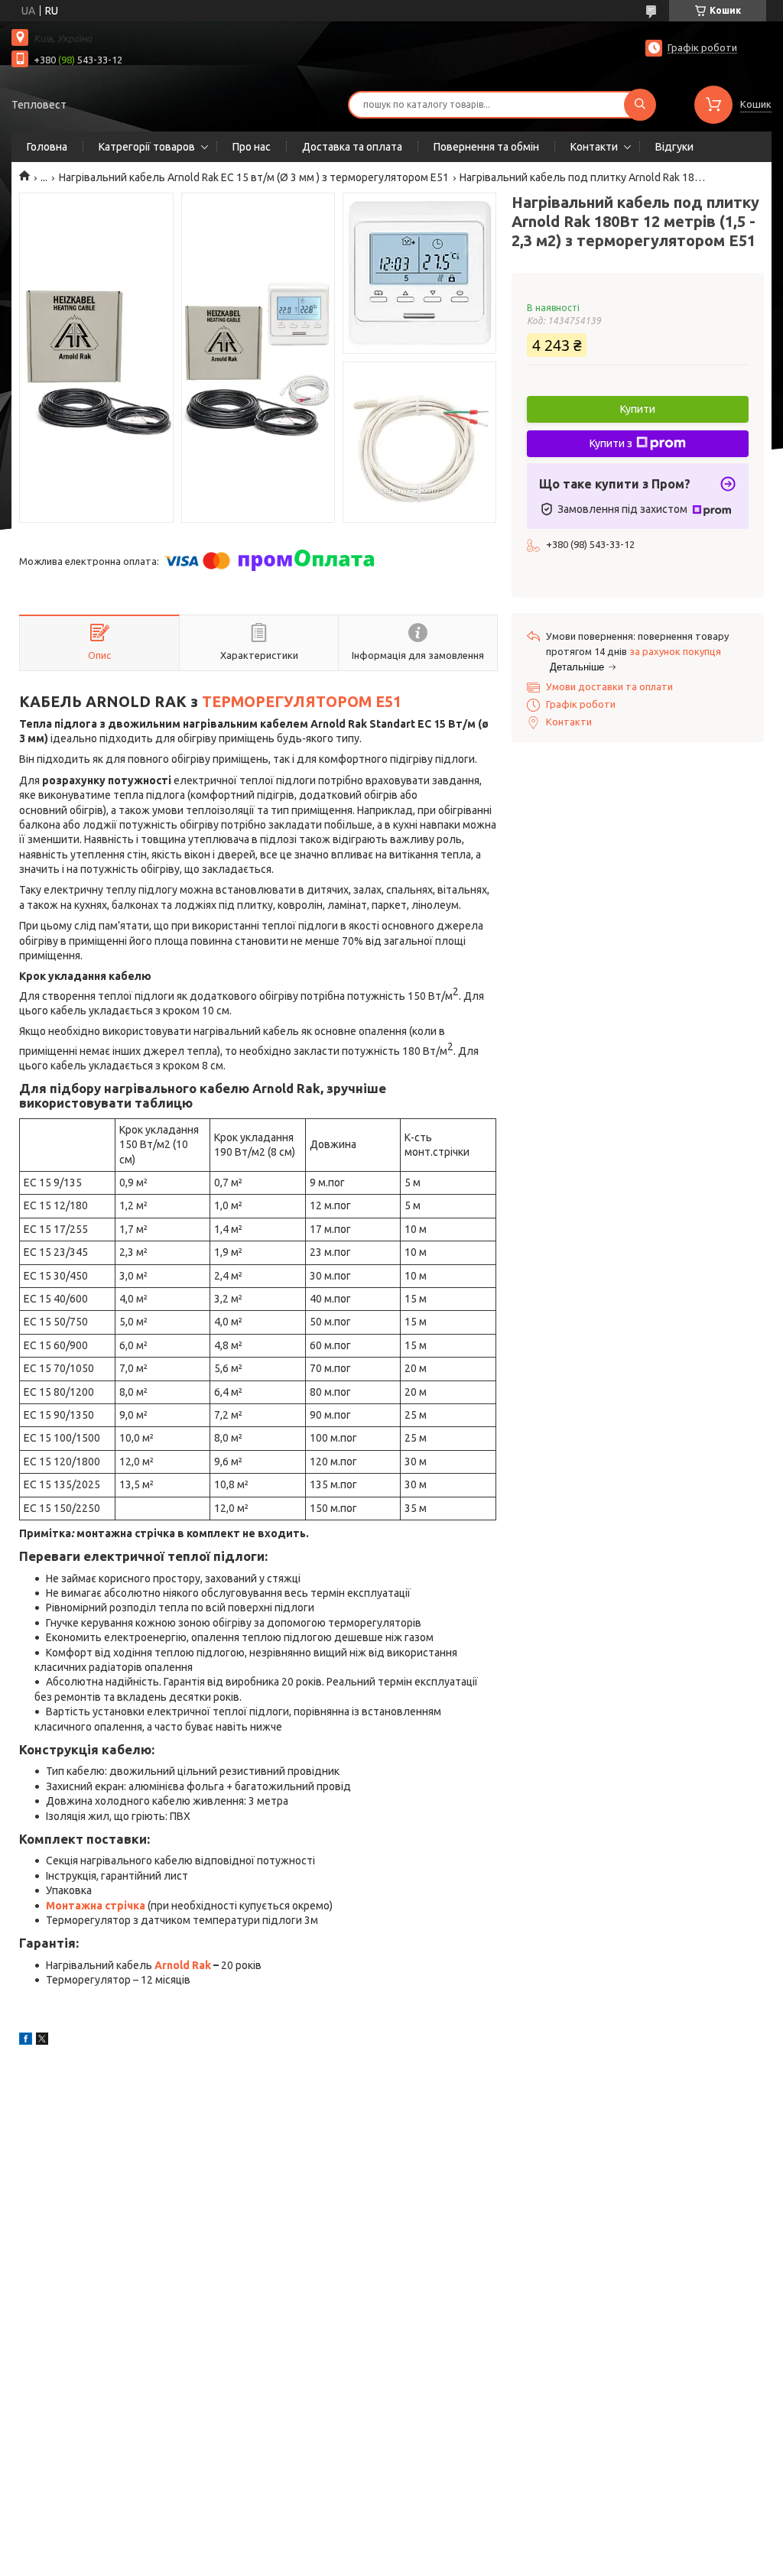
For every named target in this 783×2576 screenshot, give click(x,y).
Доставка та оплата (352, 147)
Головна (47, 147)
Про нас (252, 147)
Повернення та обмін (486, 147)
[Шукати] (640, 105)
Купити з (611, 443)
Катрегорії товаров (147, 147)
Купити (638, 409)
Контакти (594, 147)
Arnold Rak (183, 1965)
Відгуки (674, 147)
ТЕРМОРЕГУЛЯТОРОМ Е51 (302, 702)
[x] (42, 2041)
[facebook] (26, 2041)
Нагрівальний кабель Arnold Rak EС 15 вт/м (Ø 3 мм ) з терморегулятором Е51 (254, 177)
